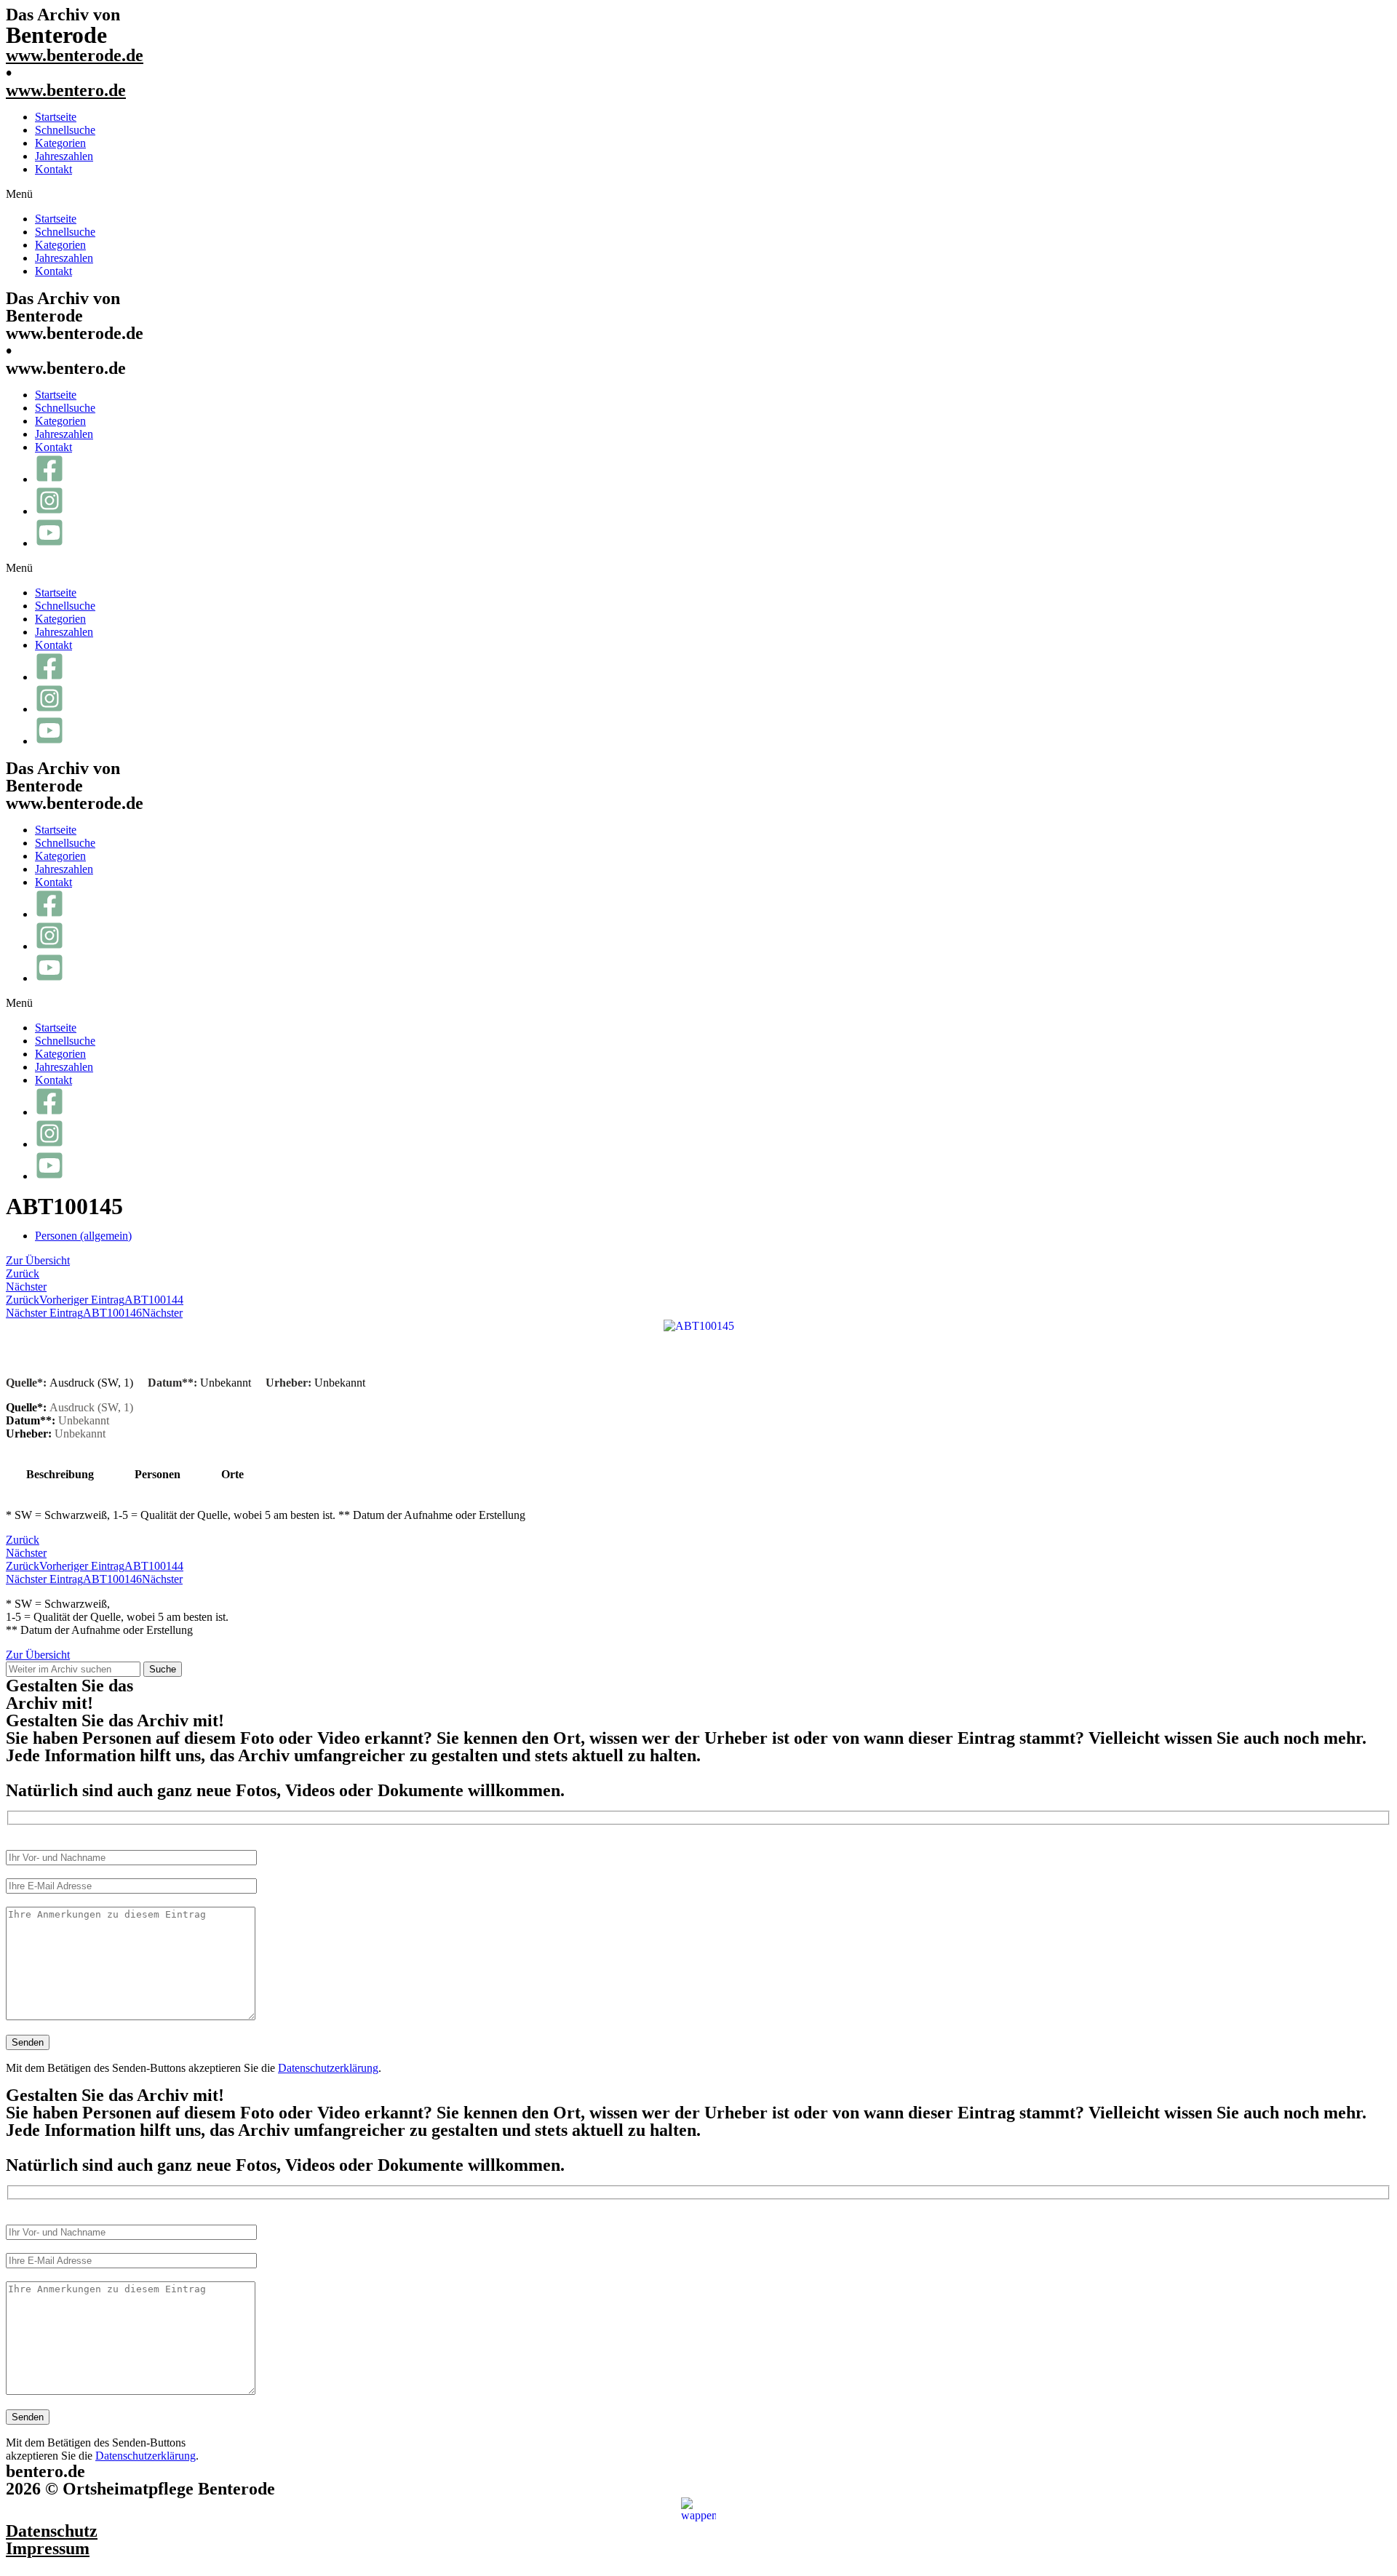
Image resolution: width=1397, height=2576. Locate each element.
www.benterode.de (75, 55)
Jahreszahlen (64, 156)
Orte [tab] (232, 1474)
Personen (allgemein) (83, 1236)
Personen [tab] (158, 1474)
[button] (698, 194)
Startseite (56, 117)
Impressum (48, 2548)
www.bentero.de (66, 90)
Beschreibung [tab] (60, 1474)
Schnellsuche (65, 130)
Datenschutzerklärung (328, 2068)
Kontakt (53, 169)
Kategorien (60, 143)
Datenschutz (52, 2531)
